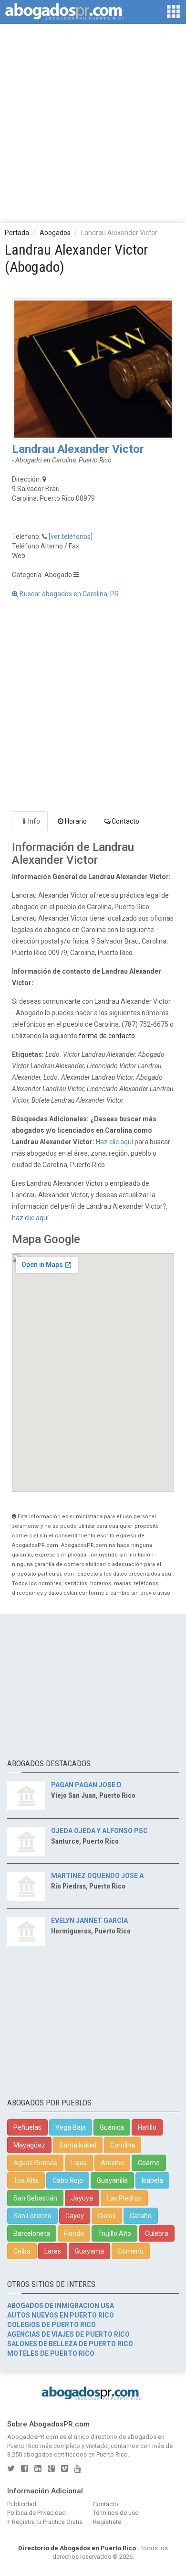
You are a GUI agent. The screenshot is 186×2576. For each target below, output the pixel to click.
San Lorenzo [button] (32, 2216)
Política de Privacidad (36, 2513)
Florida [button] (74, 2233)
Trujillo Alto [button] (114, 2233)
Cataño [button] (141, 2216)
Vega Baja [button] (71, 2127)
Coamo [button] (149, 2163)
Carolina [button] (123, 2145)
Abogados (55, 233)
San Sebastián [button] (35, 2198)
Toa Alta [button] (26, 2180)
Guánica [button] (112, 2127)
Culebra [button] (157, 2233)
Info (34, 821)
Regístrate (107, 2522)
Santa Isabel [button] (78, 2145)
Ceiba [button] (22, 2251)
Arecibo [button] (112, 2163)
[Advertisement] (93, 123)
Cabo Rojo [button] (68, 2180)
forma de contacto (107, 1036)
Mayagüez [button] (29, 2145)
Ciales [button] (107, 2216)
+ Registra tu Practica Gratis (45, 2522)
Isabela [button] (152, 2180)
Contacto (125, 821)
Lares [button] (53, 2251)
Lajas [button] (79, 2163)
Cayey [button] (75, 2216)
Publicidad (22, 2504)
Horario (76, 821)
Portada (17, 233)
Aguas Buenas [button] (35, 2163)
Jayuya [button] (82, 2198)
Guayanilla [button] (112, 2180)
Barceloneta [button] (32, 2233)
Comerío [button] (131, 2251)
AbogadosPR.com (33, 2437)
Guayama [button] (89, 2251)
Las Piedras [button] (124, 2198)
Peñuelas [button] (27, 2127)
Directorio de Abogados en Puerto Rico (77, 2548)
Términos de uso (116, 2513)
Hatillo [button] (147, 2127)
